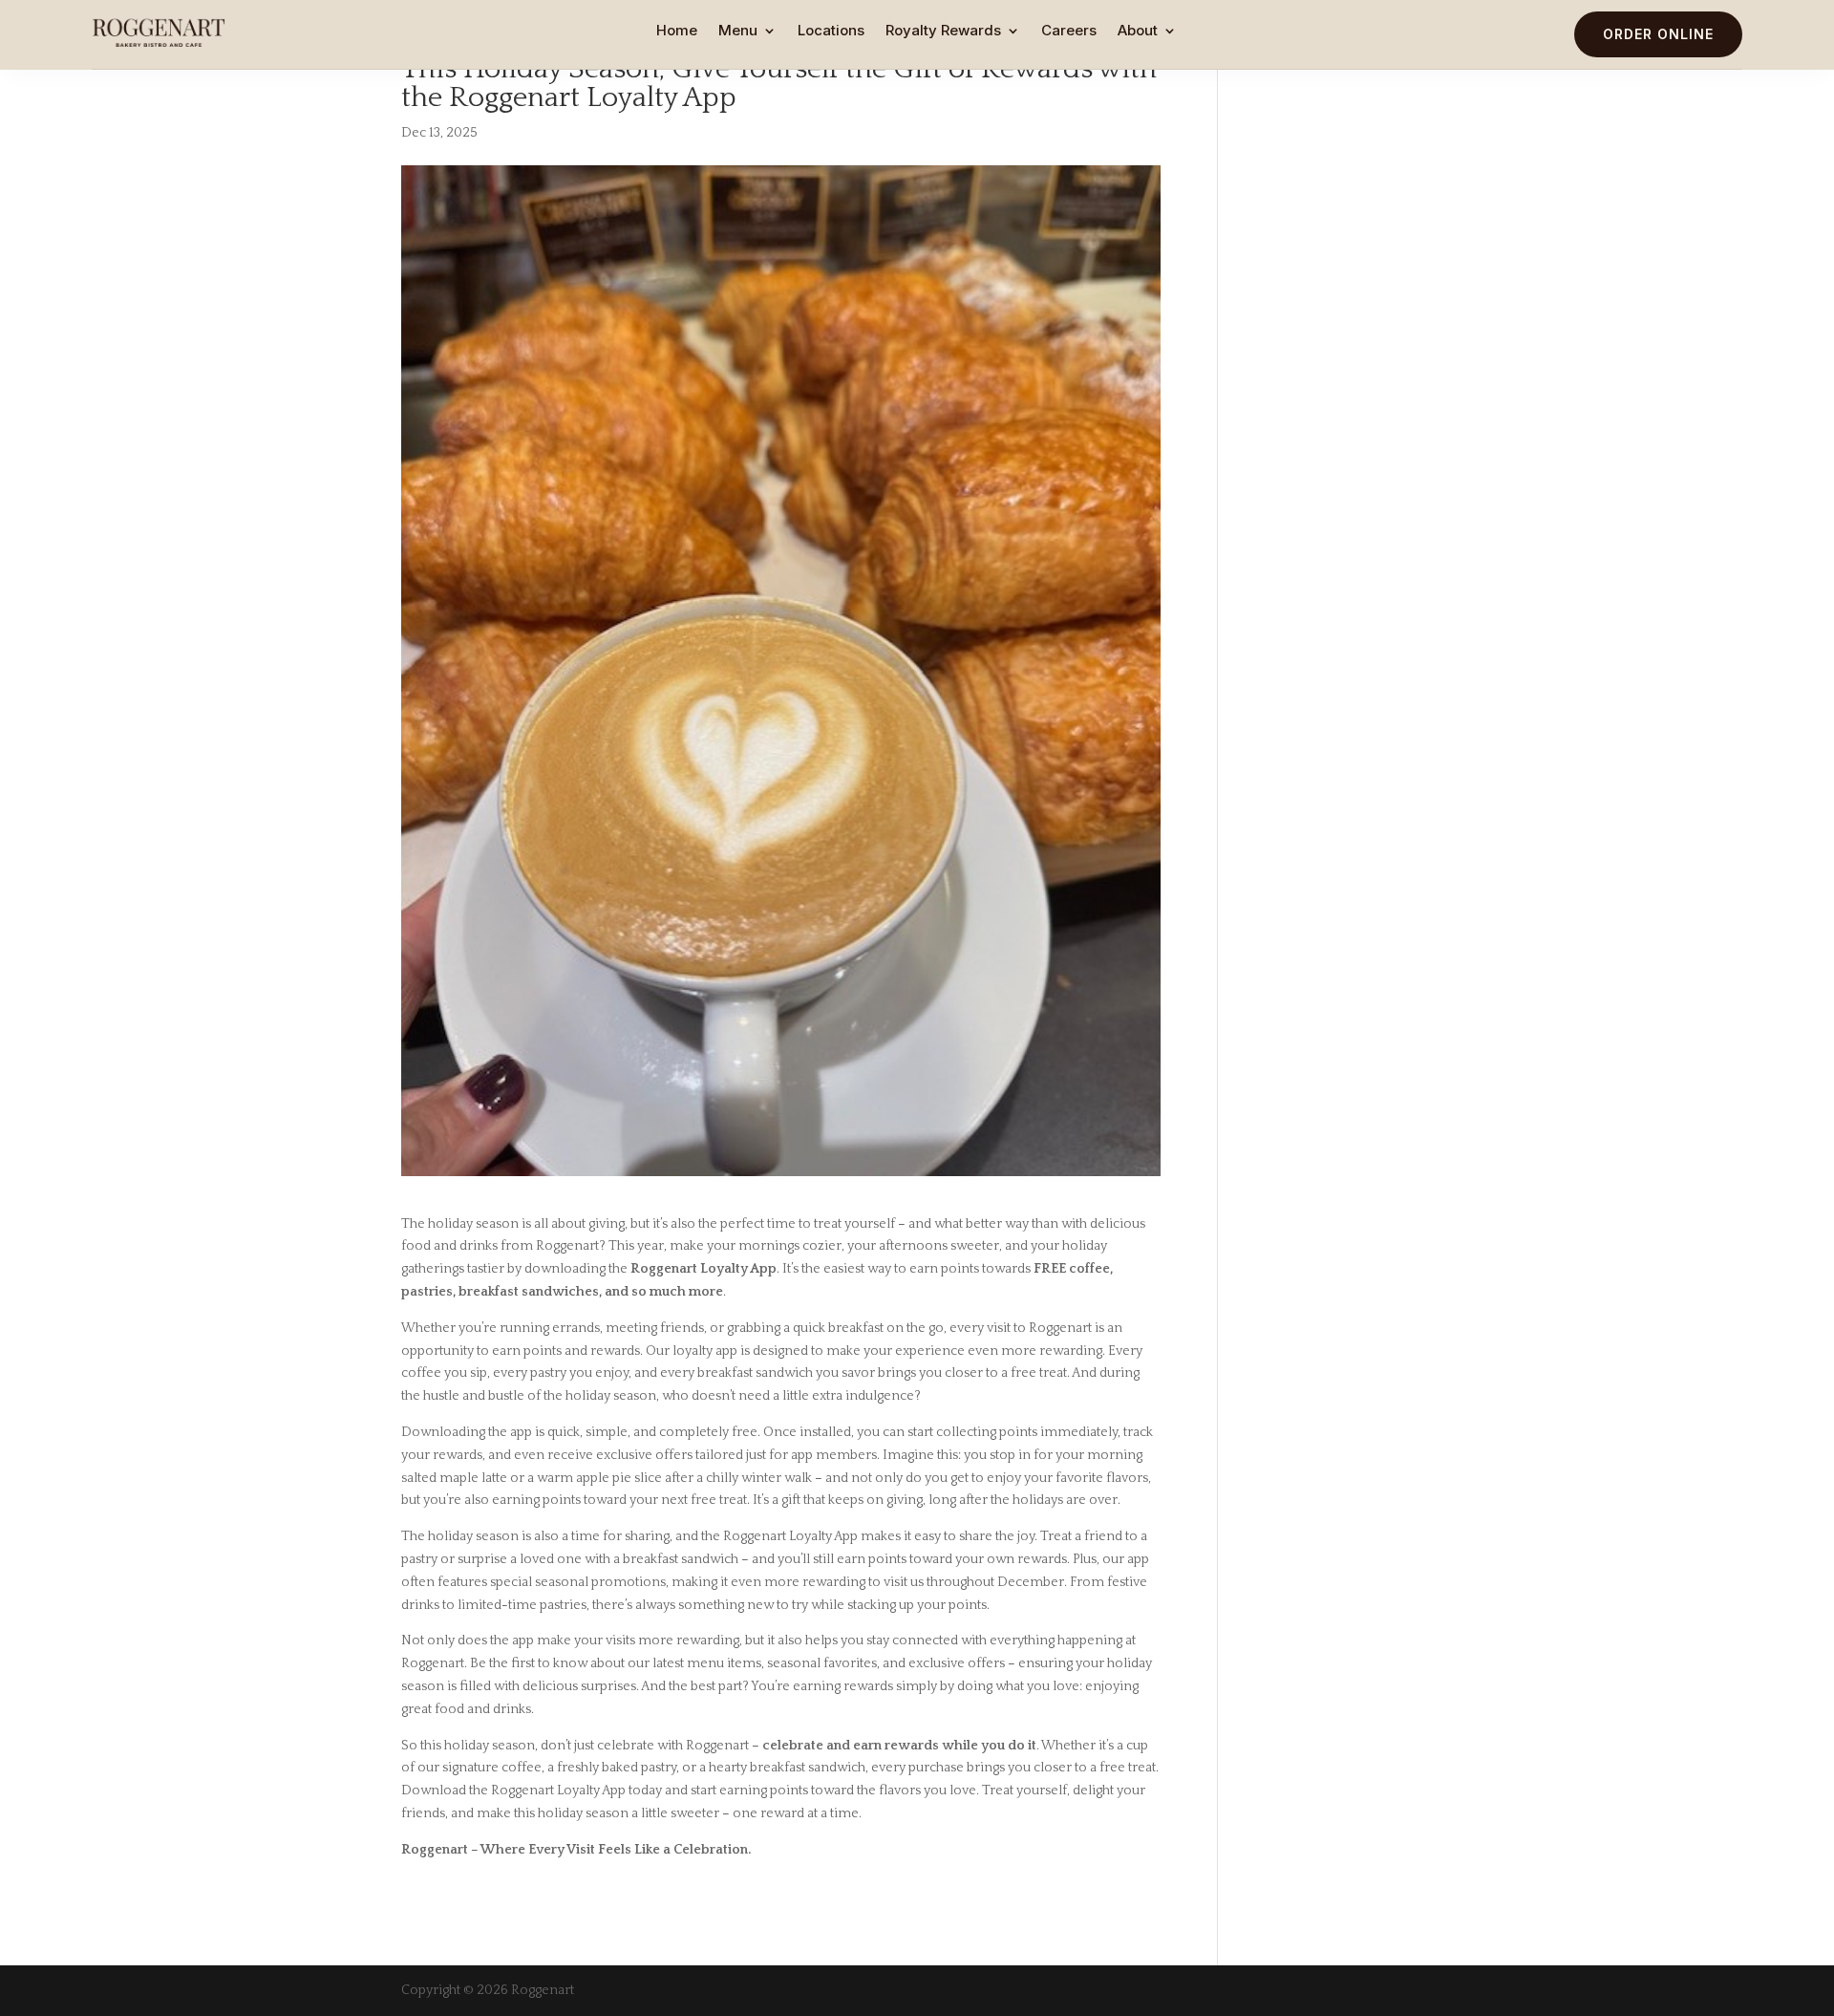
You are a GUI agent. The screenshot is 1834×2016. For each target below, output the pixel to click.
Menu (738, 32)
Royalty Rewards (943, 32)
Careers (1069, 32)
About (1138, 32)
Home (677, 32)
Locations (831, 32)
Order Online (1658, 34)
